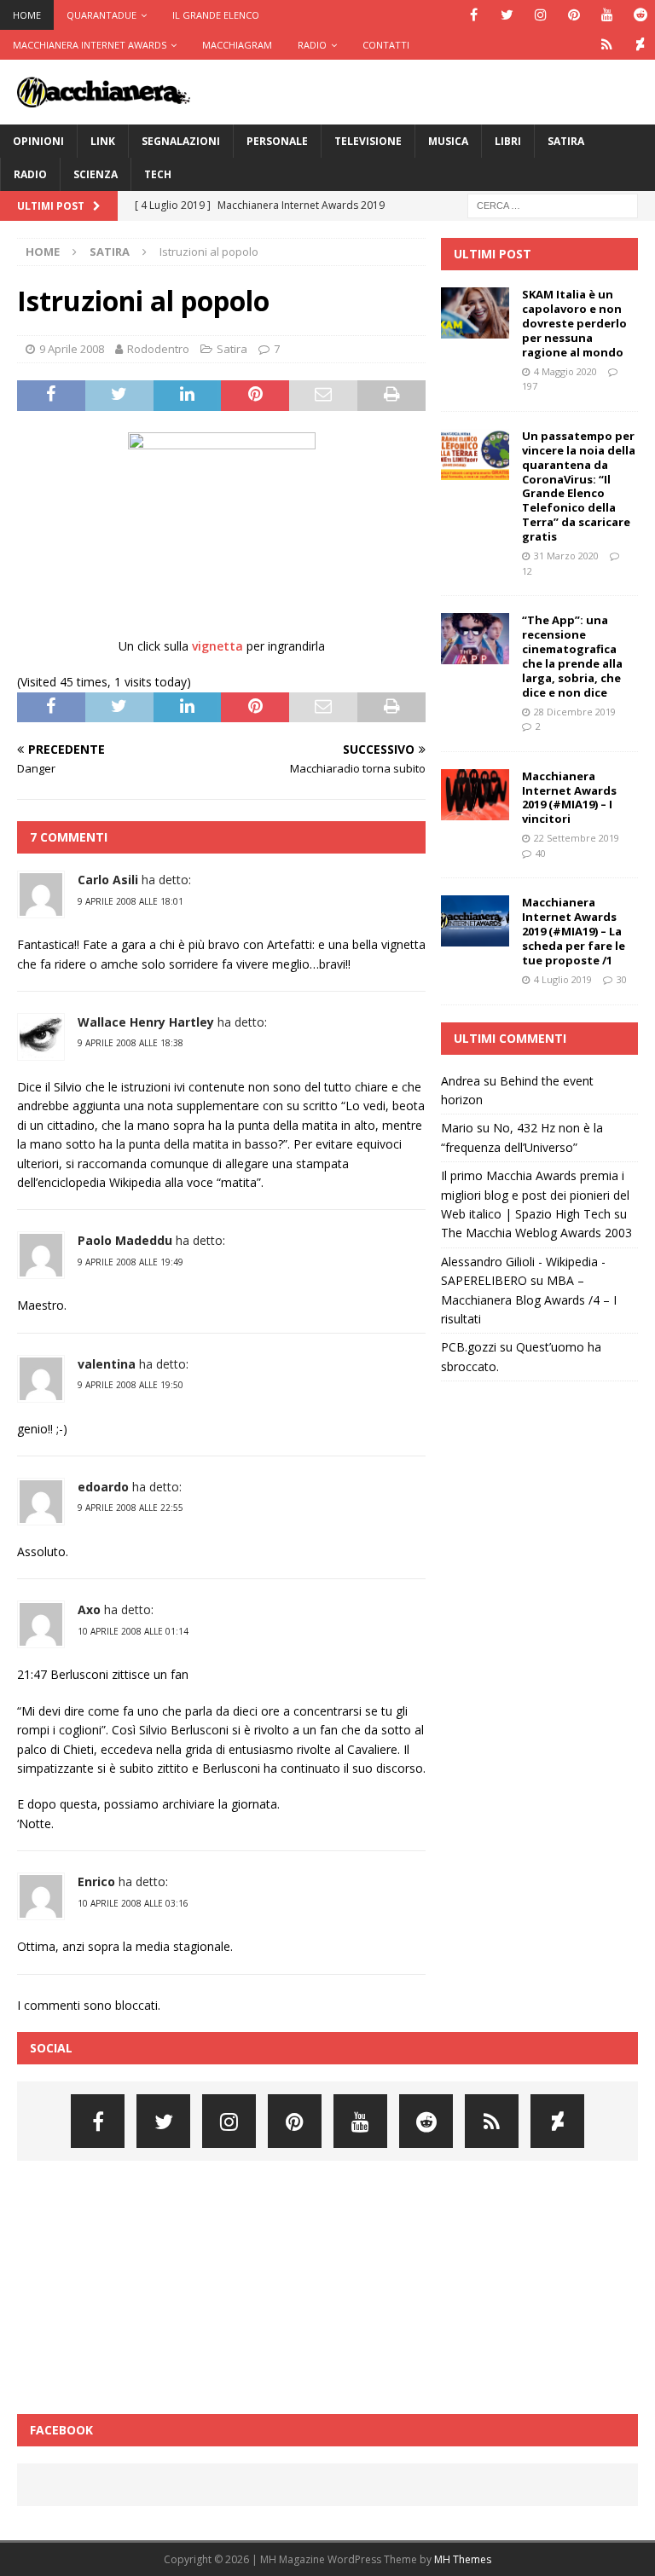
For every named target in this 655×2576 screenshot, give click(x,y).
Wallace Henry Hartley (146, 1022)
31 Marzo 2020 (566, 556)
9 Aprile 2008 (72, 349)
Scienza (96, 174)
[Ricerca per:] (553, 204)
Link (103, 141)
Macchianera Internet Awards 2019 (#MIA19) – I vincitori (569, 798)
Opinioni (38, 141)
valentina (107, 1364)
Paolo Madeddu (125, 1240)
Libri (508, 141)
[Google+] (607, 45)
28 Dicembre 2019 (575, 712)
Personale (277, 141)
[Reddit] (640, 15)
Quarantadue (101, 15)
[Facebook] (474, 15)
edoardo (103, 1487)
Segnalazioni (181, 141)
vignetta (217, 646)
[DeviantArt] (640, 45)
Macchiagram (237, 45)
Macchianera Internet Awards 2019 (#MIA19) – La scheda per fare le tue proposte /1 (574, 931)
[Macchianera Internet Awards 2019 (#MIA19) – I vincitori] (475, 795)
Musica (448, 141)
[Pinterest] (574, 15)
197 (530, 386)
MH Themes (463, 2559)
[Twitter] (507, 15)
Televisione (368, 141)
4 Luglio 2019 (563, 979)
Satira (566, 141)
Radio (312, 45)
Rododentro (158, 349)
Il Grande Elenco (216, 15)
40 (541, 853)
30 (622, 979)
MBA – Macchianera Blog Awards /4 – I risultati (529, 1300)
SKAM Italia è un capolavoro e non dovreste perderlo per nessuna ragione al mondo (574, 323)
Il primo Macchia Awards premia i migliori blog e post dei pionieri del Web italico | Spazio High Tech (535, 1195)
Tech (158, 174)
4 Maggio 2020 (565, 371)
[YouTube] (607, 15)
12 (527, 571)
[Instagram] (540, 15)
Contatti (386, 45)
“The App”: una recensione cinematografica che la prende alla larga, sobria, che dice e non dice (572, 656)
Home (27, 15)
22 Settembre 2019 (577, 838)
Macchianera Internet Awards (90, 45)
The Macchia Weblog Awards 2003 (536, 1233)
